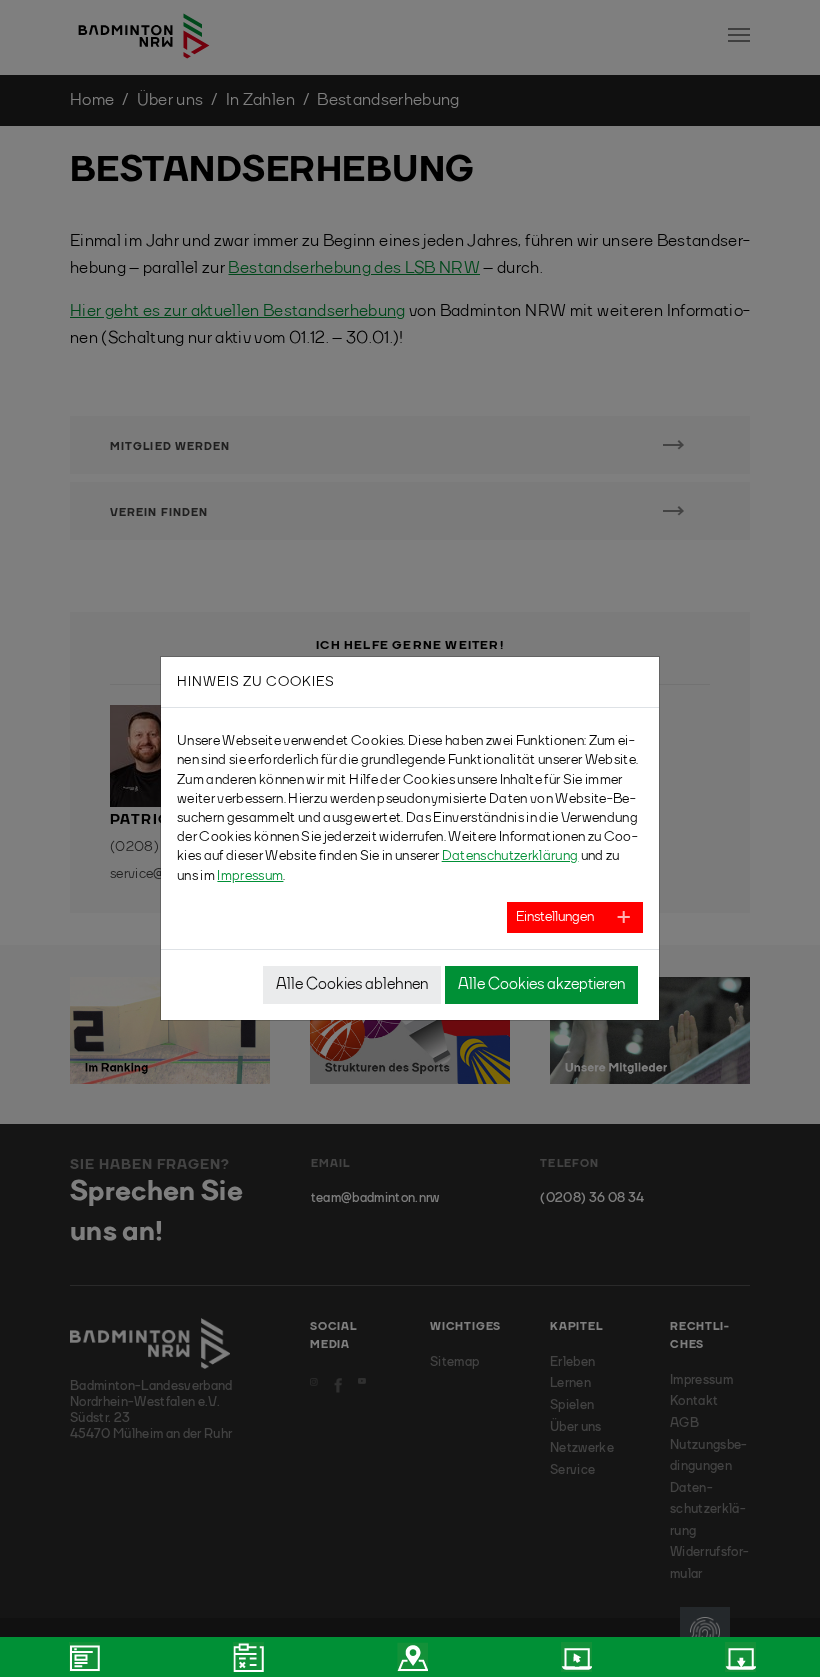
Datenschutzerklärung (510, 856)
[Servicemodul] (574, 1657)
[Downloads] (738, 1657)
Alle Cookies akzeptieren (541, 985)
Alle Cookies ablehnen (352, 985)
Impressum (250, 876)
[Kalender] (246, 1657)
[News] (82, 1657)
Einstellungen (555, 917)
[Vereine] (410, 1657)
